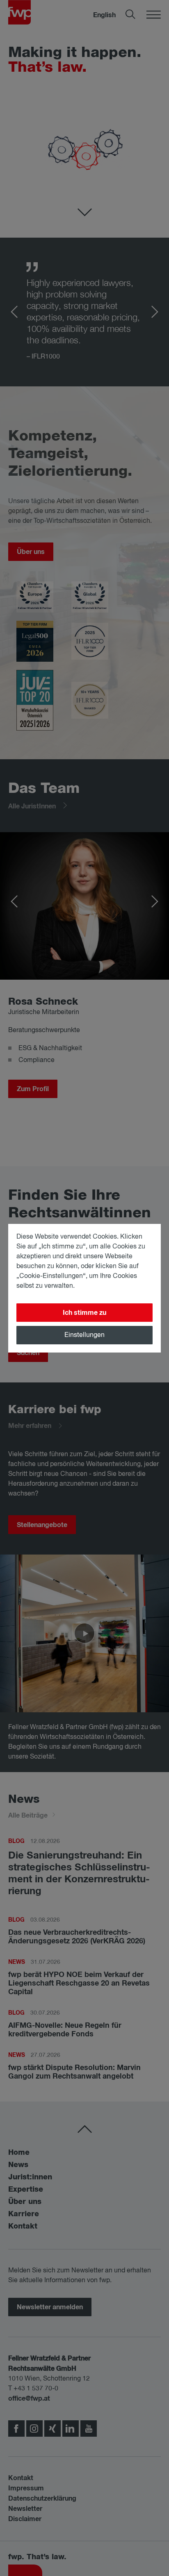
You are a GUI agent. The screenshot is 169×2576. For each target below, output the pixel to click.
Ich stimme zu (84, 1313)
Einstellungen (84, 1335)
